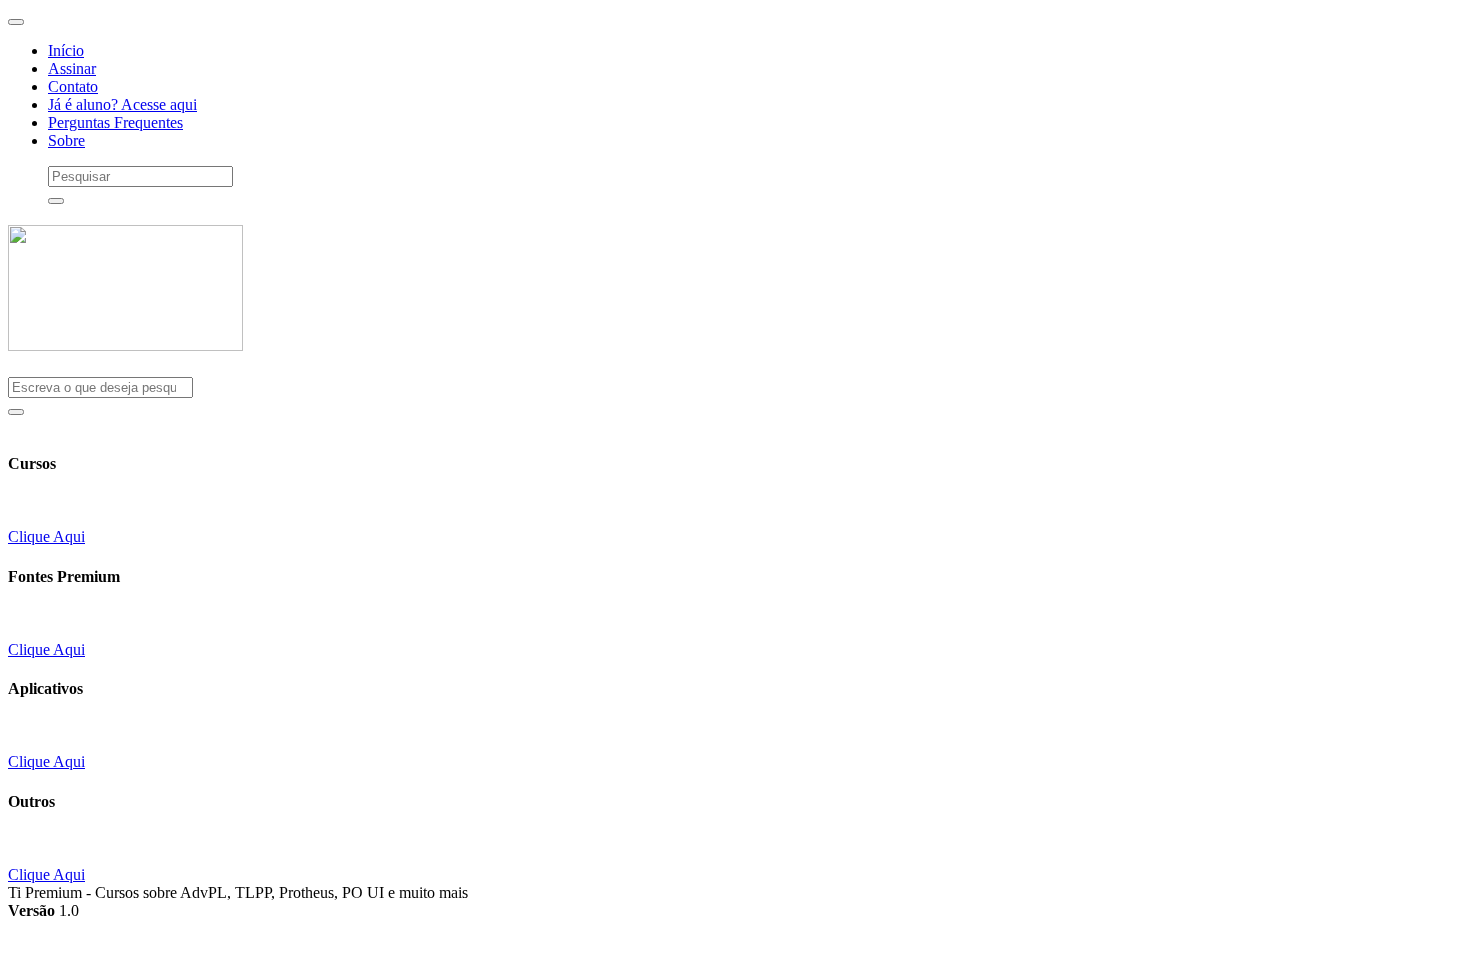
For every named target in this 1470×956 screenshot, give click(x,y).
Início (66, 50)
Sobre (66, 140)
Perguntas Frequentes (115, 122)
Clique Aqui (46, 536)
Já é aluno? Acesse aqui (122, 104)
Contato (73, 86)
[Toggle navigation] (16, 22)
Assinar (72, 68)
